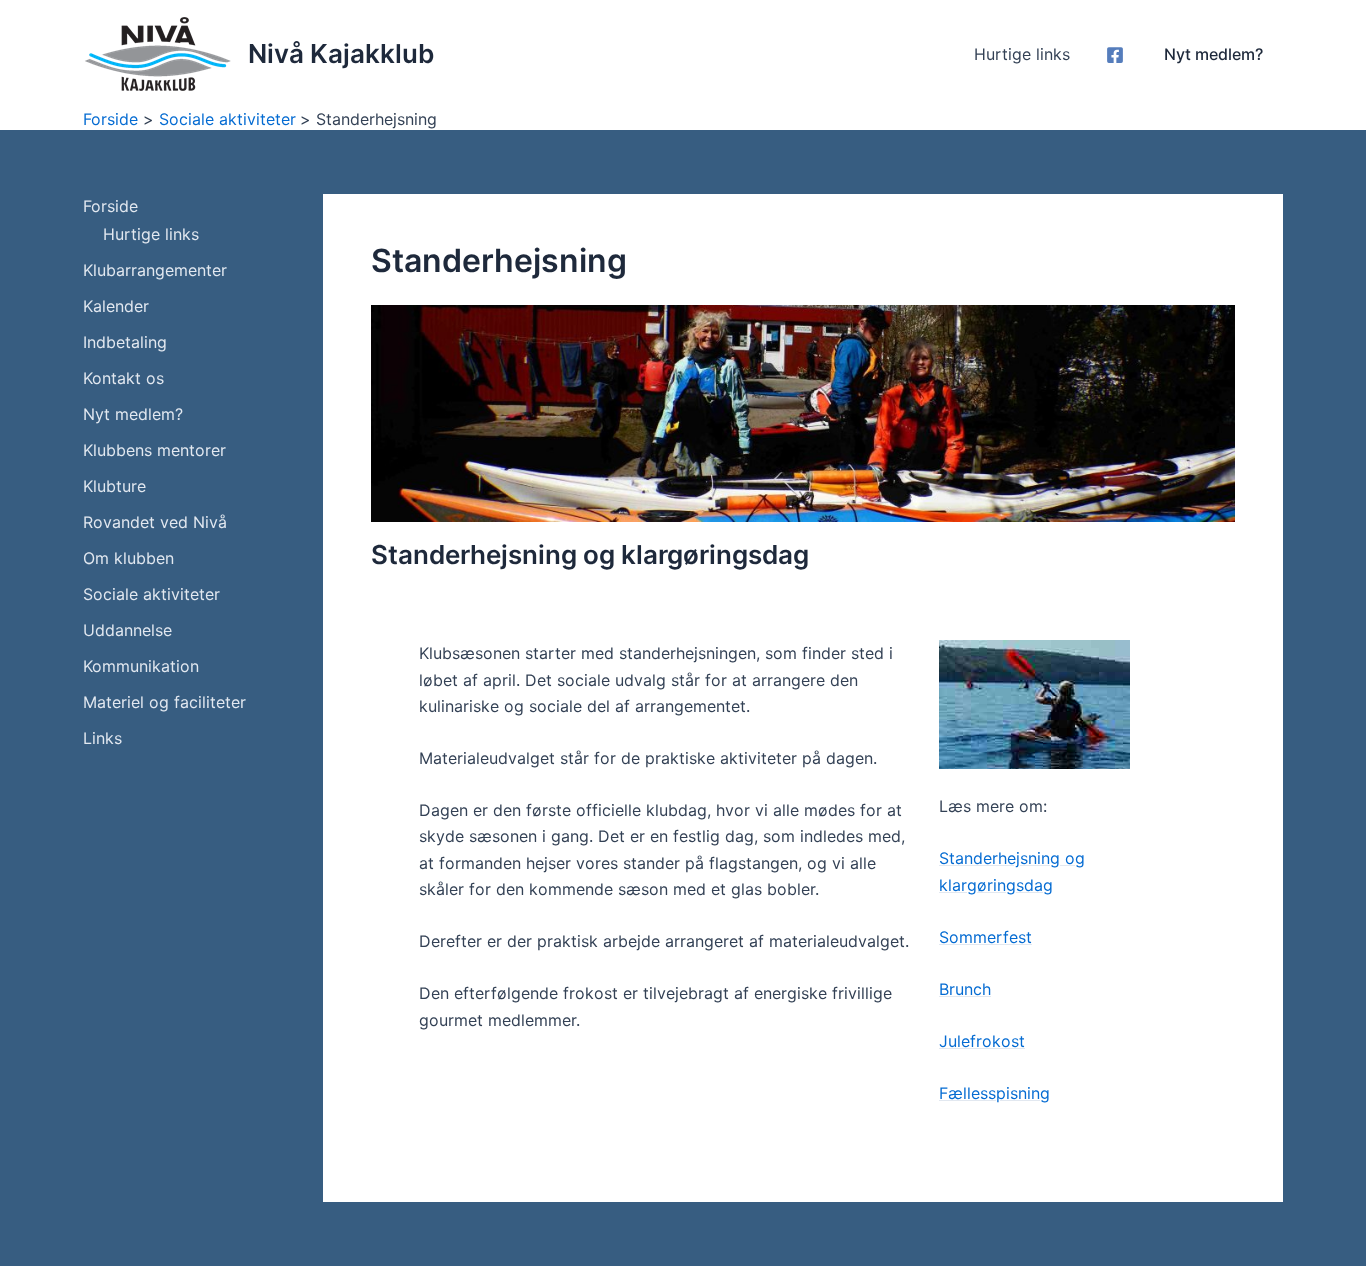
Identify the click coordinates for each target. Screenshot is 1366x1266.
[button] (1213, 54)
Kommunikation (141, 666)
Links (102, 738)
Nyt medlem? (133, 414)
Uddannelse (127, 630)
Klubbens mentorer (154, 450)
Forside (110, 206)
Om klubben (128, 558)
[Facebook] (1115, 55)
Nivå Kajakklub (341, 53)
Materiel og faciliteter (164, 702)
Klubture (114, 486)
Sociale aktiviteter (151, 594)
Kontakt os (123, 378)
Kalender (116, 306)
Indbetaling (125, 342)
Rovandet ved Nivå (155, 522)
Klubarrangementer (155, 270)
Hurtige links (1022, 54)
